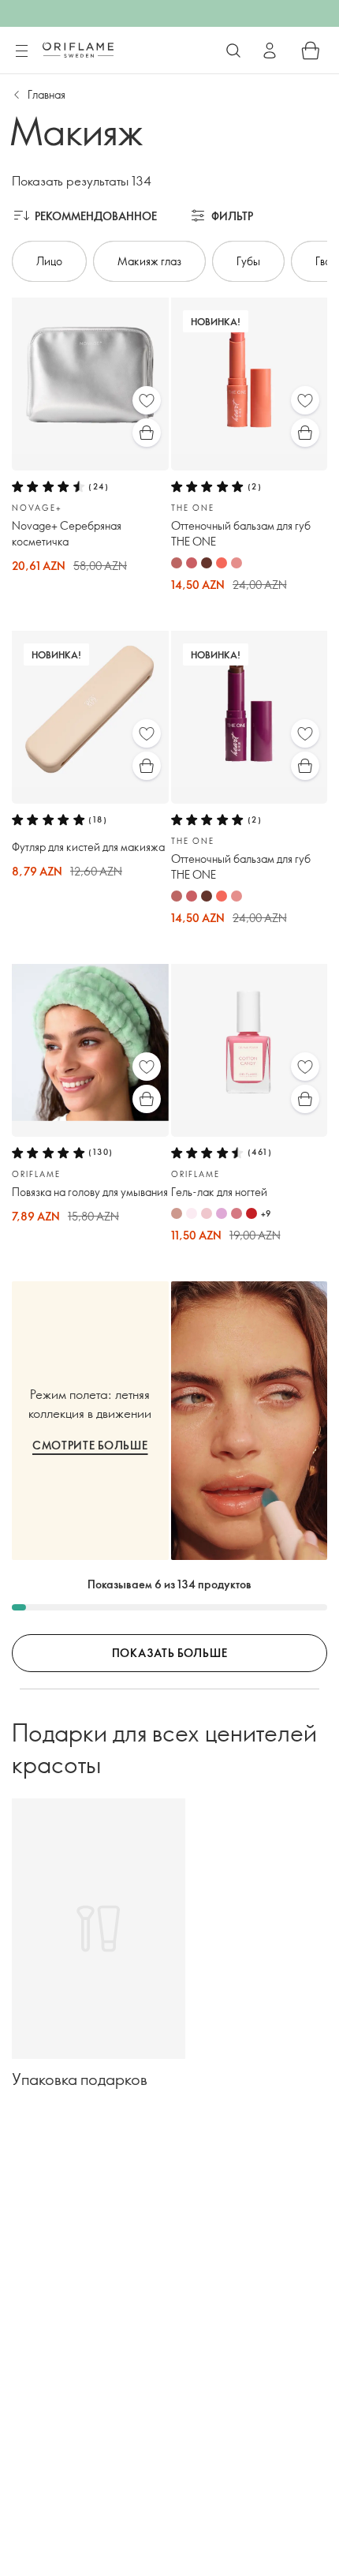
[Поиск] (233, 51)
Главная (47, 94)
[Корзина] (311, 51)
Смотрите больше (90, 1445)
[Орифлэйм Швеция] (78, 50)
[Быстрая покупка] (147, 433)
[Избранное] (147, 400)
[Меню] (21, 51)
